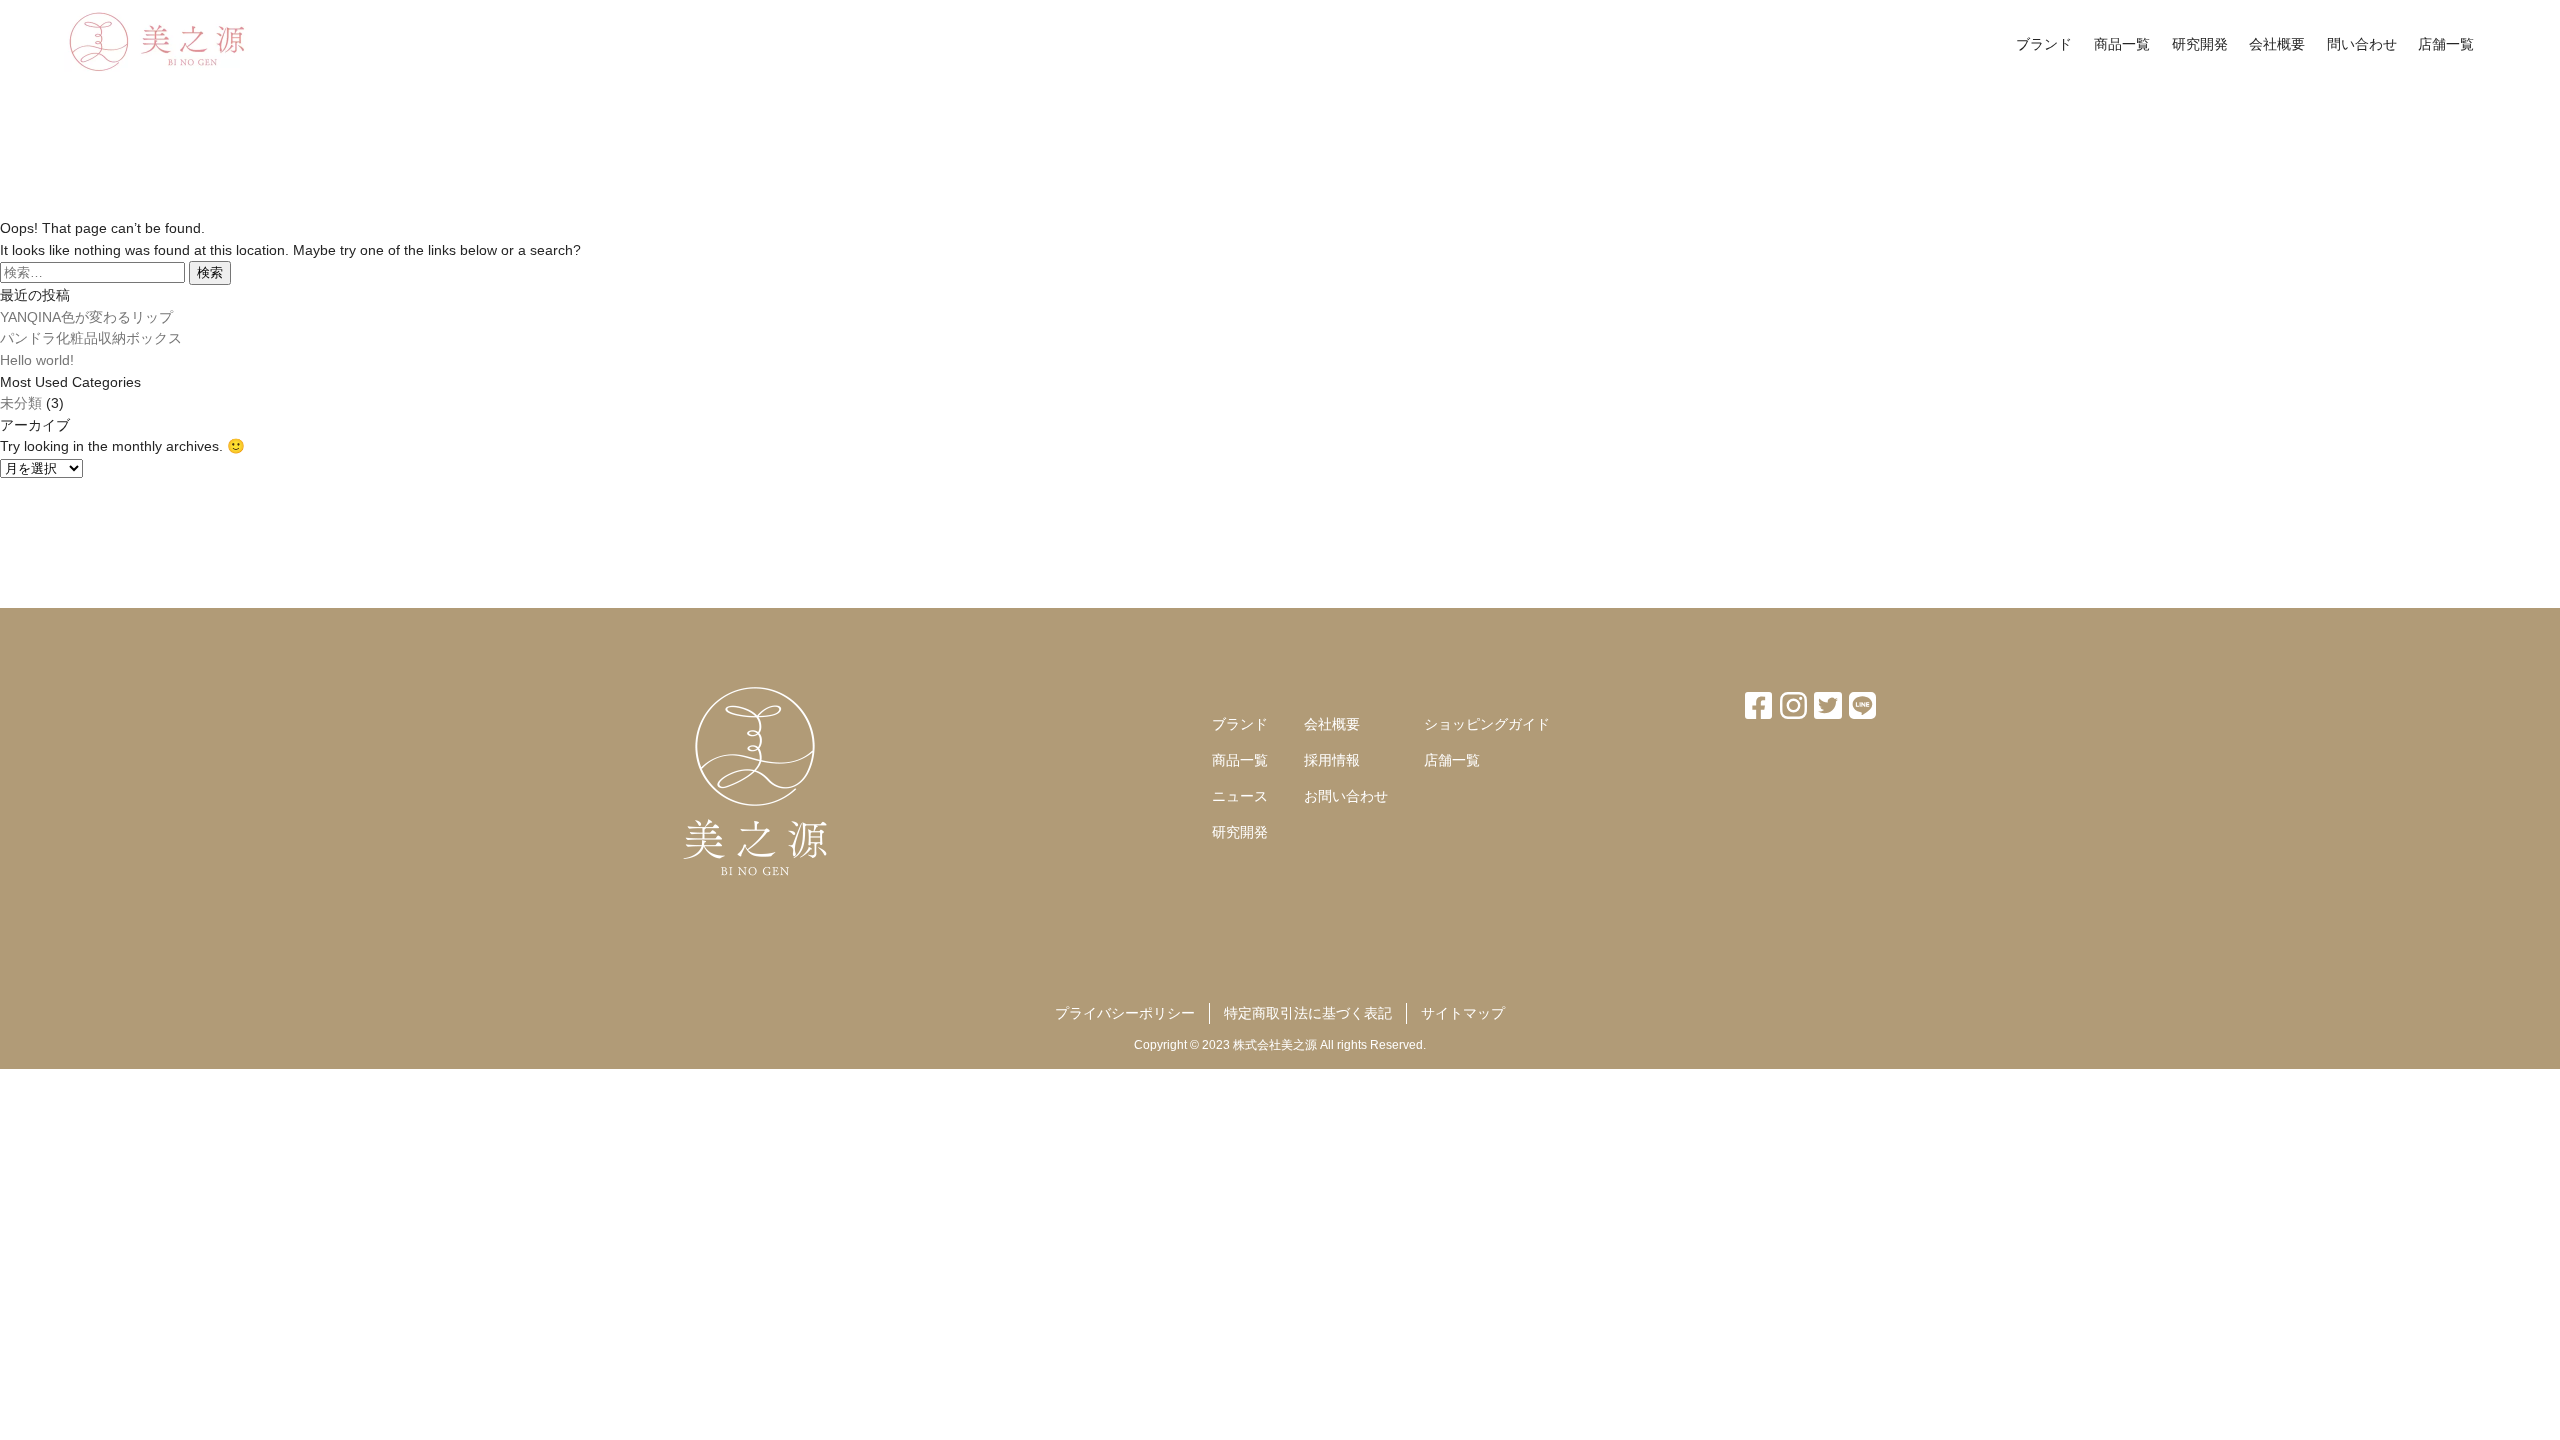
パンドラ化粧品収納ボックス (91, 338)
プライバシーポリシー (1125, 1013)
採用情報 (1332, 760)
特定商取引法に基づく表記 (1308, 1013)
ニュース (1240, 796)
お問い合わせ (1346, 796)
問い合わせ (2362, 44)
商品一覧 (2122, 44)
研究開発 (2200, 44)
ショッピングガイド (1487, 724)
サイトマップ (1463, 1013)
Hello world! (37, 360)
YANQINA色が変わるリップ (86, 317)
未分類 (21, 403)
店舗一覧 (2446, 44)
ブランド (2044, 44)
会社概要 (2277, 44)
